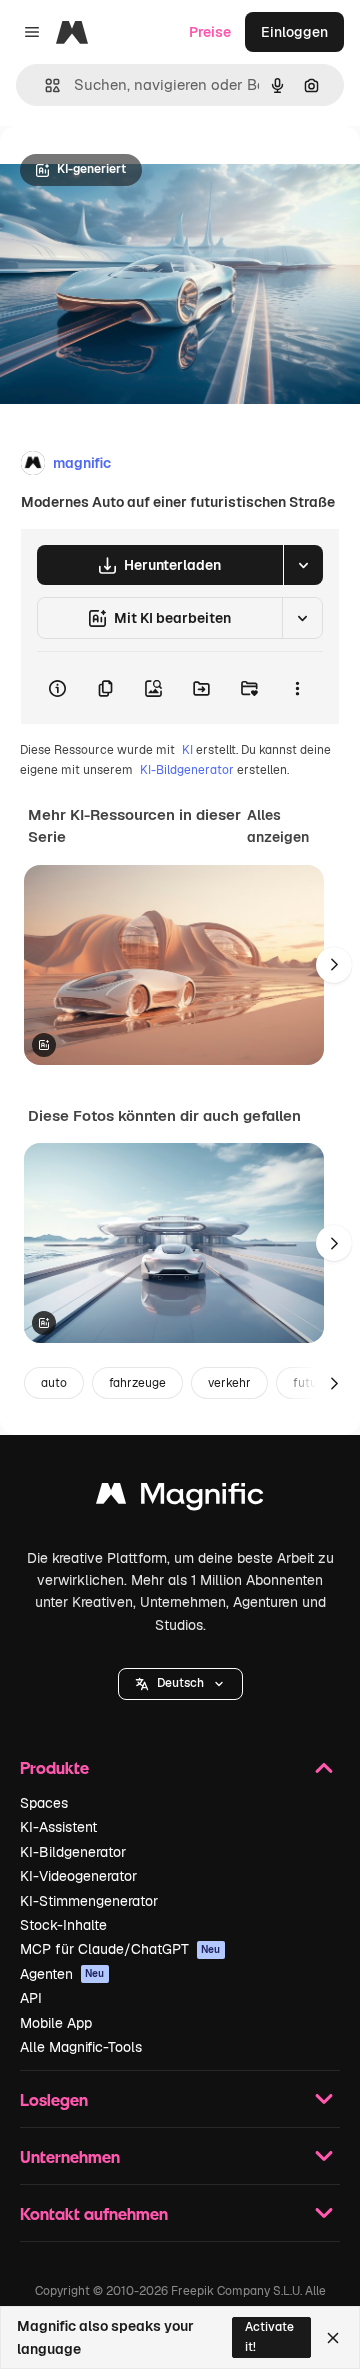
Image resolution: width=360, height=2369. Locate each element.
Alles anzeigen (278, 826)
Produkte (54, 1767)
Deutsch (180, 1683)
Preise (210, 32)
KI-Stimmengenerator (89, 1901)
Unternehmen (70, 2156)
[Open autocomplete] (44, 85)
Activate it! (269, 2336)
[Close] (333, 2338)
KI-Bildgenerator (187, 770)
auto (54, 1383)
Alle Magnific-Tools (81, 2047)
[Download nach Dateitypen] (303, 565)
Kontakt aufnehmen (94, 2213)
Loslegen (54, 2099)
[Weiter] (334, 965)
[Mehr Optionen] (297, 688)
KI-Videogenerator (78, 1876)
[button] (180, 1684)
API (31, 1998)
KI (187, 750)
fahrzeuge (137, 1383)
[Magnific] (180, 1498)
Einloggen (294, 32)
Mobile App (56, 2023)
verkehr (229, 1383)
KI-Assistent (58, 1827)
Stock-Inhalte (63, 1925)
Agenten (62, 1974)
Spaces (44, 1803)
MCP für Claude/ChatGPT (120, 1949)
